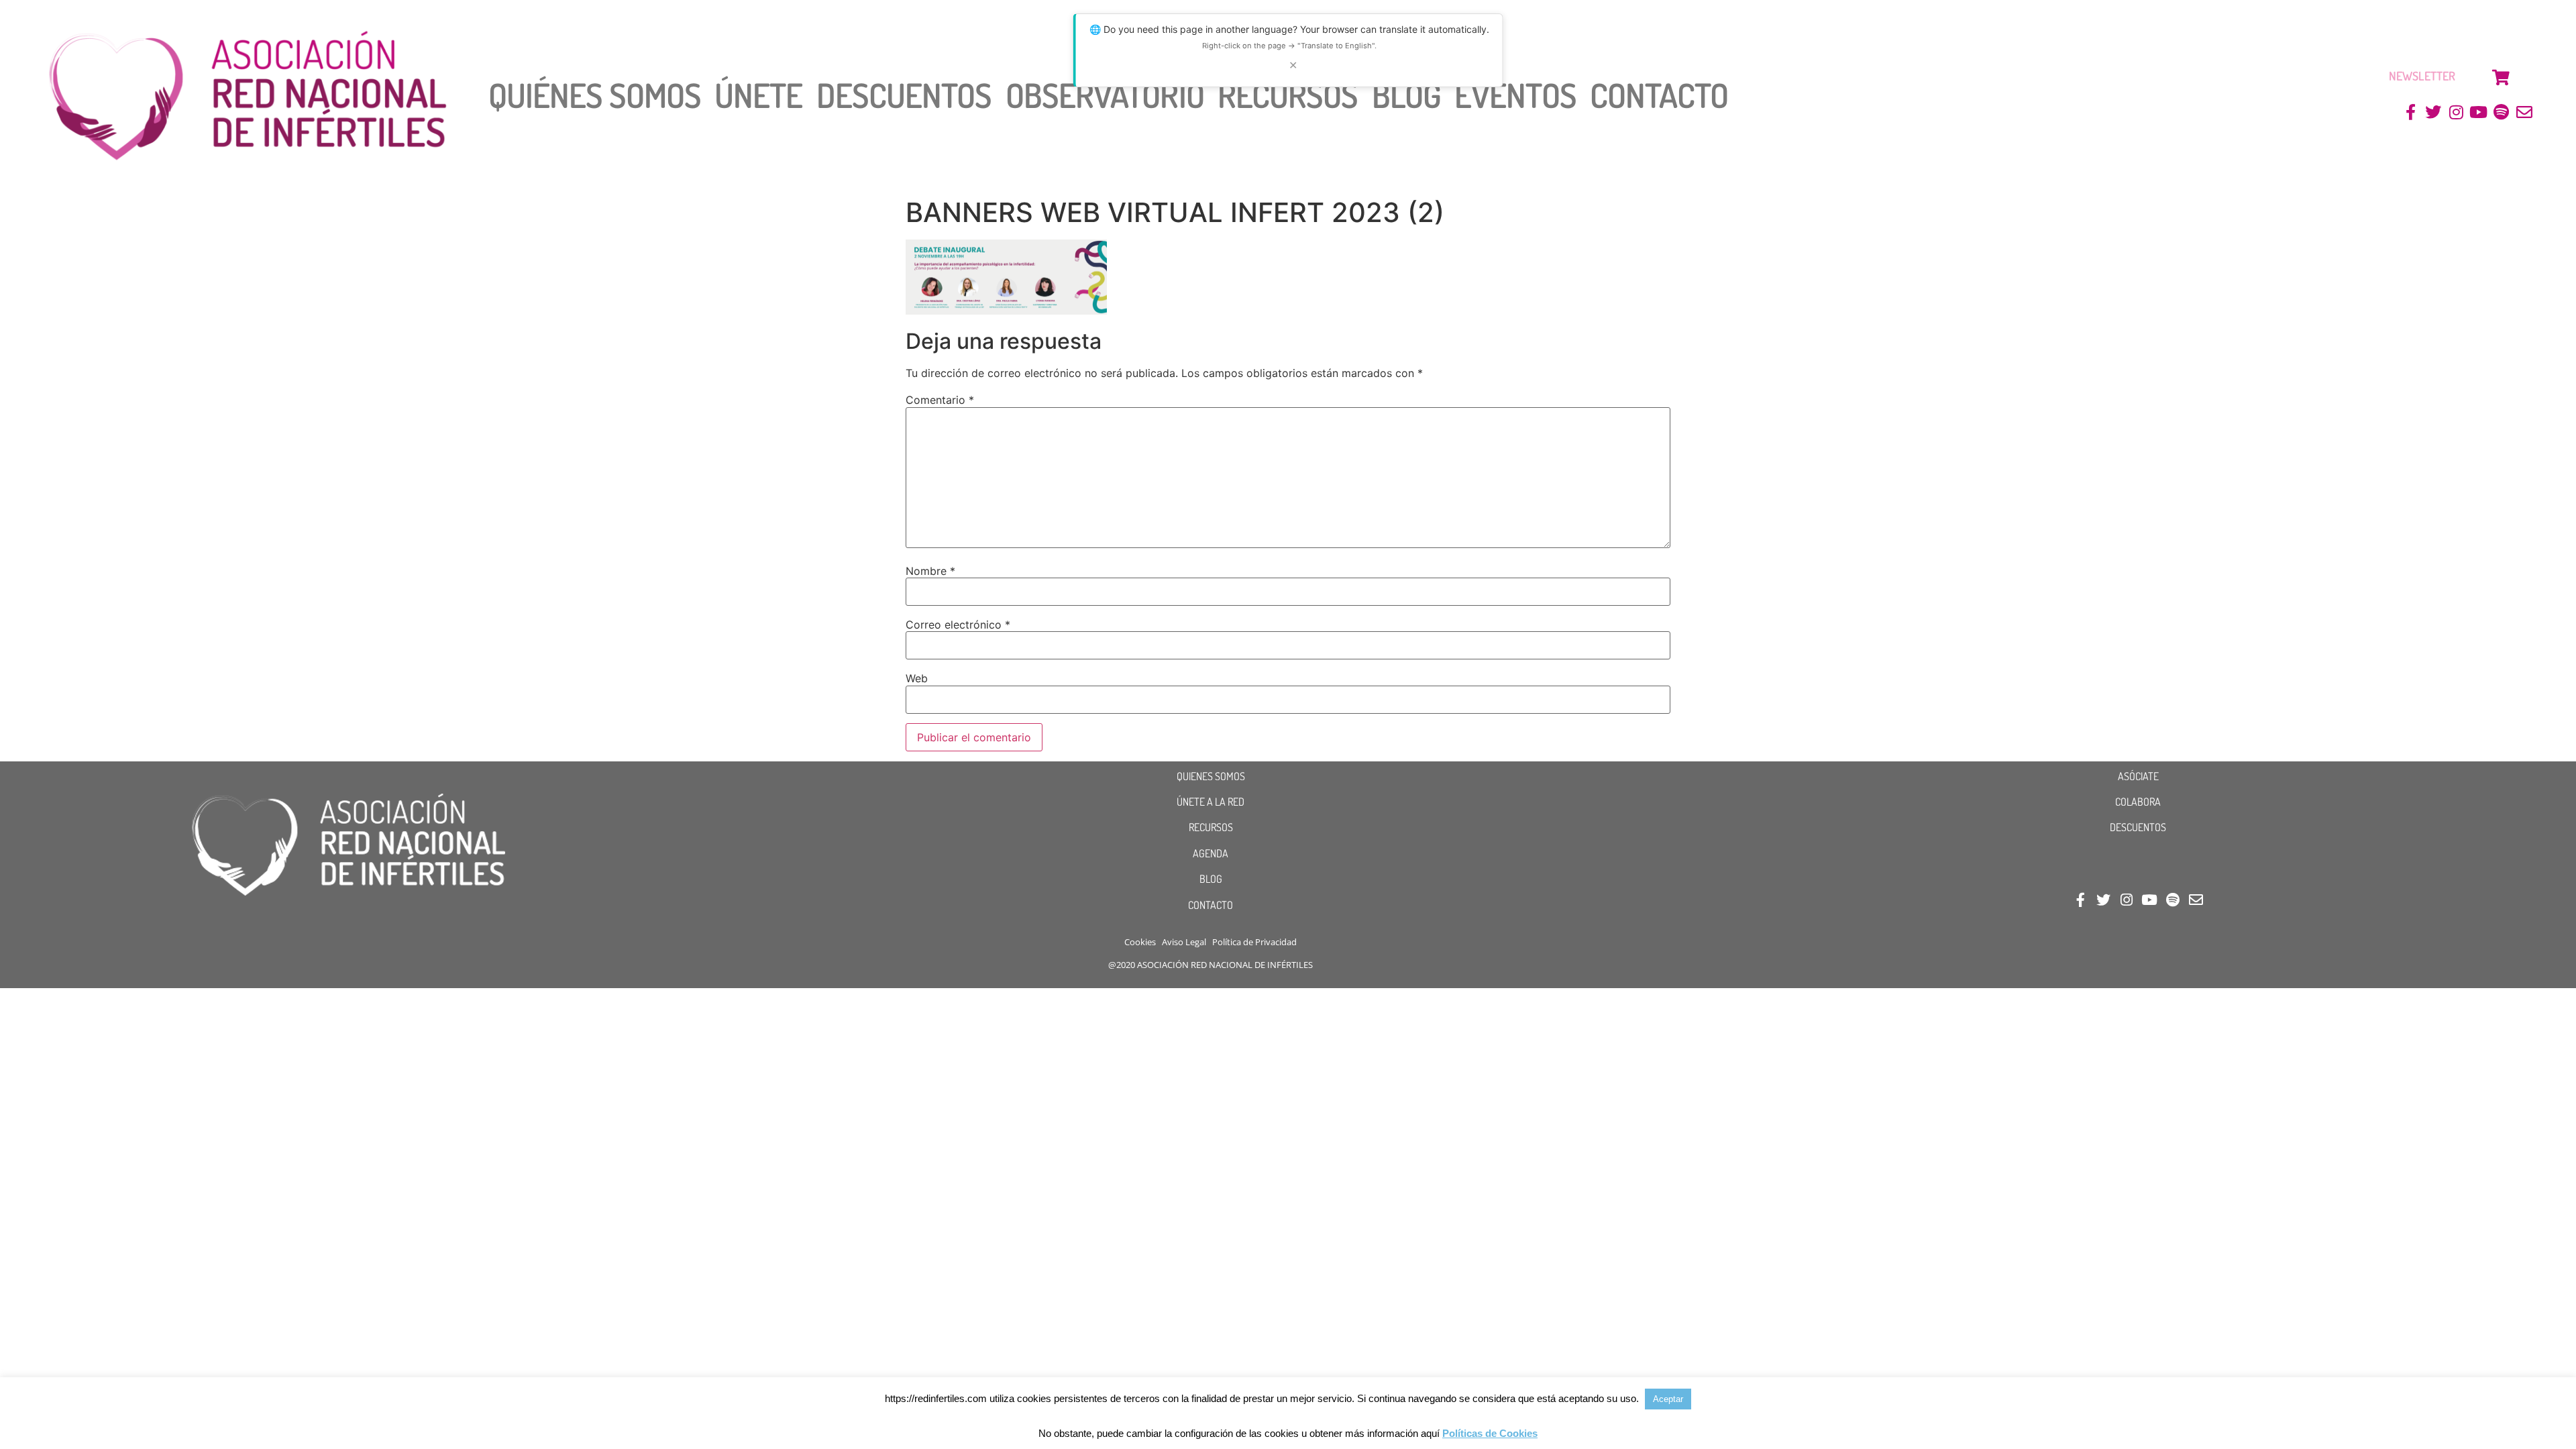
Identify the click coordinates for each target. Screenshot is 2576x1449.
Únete (759, 95)
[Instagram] (2456, 112)
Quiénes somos (595, 95)
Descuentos (904, 95)
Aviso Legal (1184, 942)
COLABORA (2138, 802)
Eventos (1515, 95)
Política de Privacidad (1254, 942)
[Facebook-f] (2411, 112)
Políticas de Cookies (1490, 1433)
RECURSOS (1211, 827)
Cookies (1140, 942)
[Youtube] (2479, 112)
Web (917, 678)
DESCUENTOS (2138, 827)
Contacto (1659, 95)
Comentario (940, 400)
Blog (1406, 95)
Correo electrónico (958, 625)
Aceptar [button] (1668, 1399)
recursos (1288, 95)
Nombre (930, 571)
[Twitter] (2433, 112)
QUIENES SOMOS (1211, 776)
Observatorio (1105, 95)
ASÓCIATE (2138, 776)
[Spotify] (2501, 112)
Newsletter (2422, 76)
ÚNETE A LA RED (1211, 802)
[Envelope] (2524, 112)
